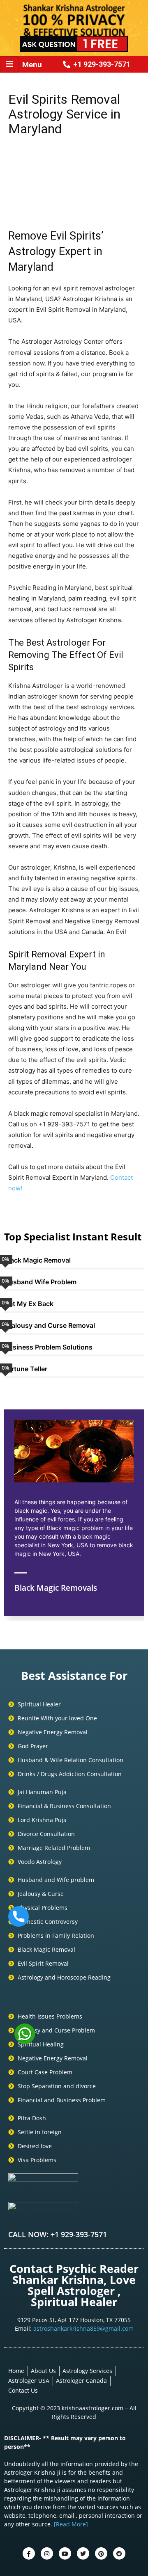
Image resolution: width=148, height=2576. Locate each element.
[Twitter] (47, 2553)
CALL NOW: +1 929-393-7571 (58, 2234)
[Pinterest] (101, 2553)
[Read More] (71, 2524)
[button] (18, 174)
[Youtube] (65, 2553)
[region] (74, 174)
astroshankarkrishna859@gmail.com (83, 2328)
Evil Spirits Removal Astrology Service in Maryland (64, 114)
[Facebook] (29, 2553)
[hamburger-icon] (9, 64)
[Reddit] (119, 2553)
